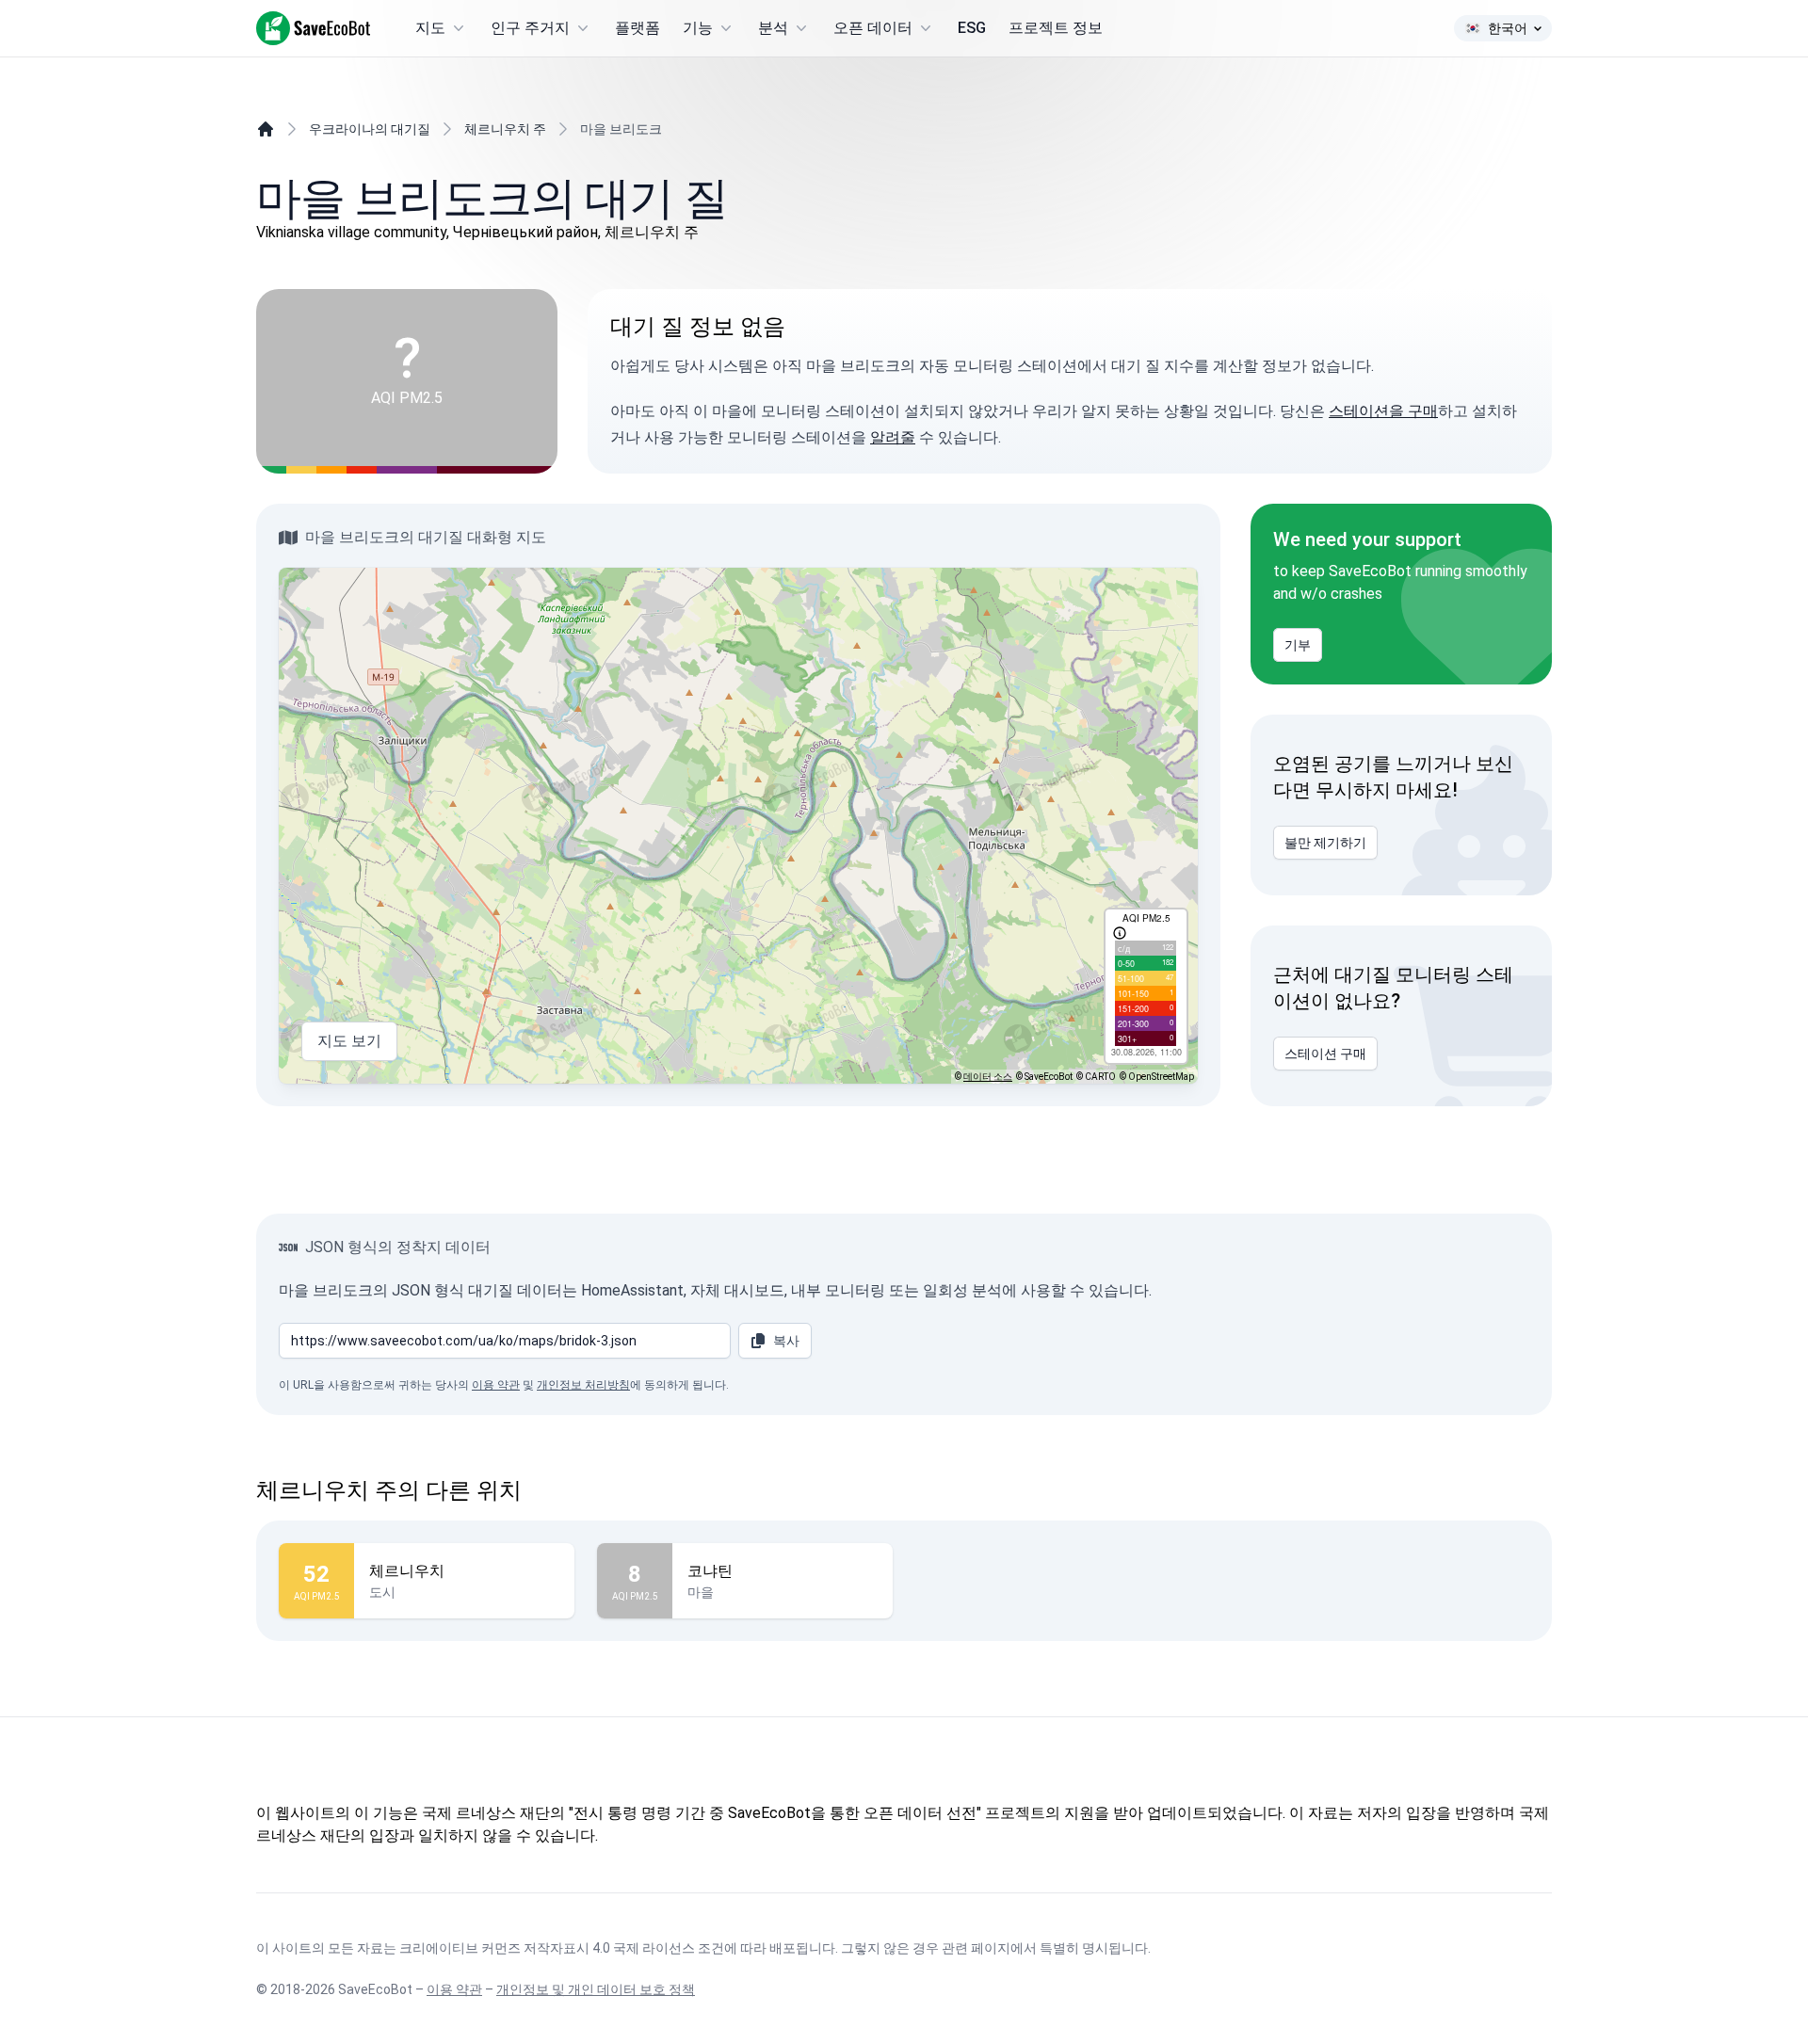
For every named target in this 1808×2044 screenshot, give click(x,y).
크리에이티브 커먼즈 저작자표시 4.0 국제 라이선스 (547, 1948)
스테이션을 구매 (1383, 411)
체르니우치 (407, 1571)
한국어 (1508, 28)
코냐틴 (710, 1571)
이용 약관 (496, 1385)
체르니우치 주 (505, 129)
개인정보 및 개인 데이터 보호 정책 (596, 1989)
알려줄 (893, 437)
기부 (1298, 645)
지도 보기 (349, 1041)
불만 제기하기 (1325, 843)
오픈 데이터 (873, 28)
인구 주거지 (530, 28)
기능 (698, 28)
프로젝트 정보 (1056, 28)
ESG (972, 28)
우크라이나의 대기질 (370, 129)
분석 (773, 28)
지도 (430, 28)
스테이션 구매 (1325, 1054)
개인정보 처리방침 (583, 1385)
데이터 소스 (988, 1077)
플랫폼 (638, 28)
